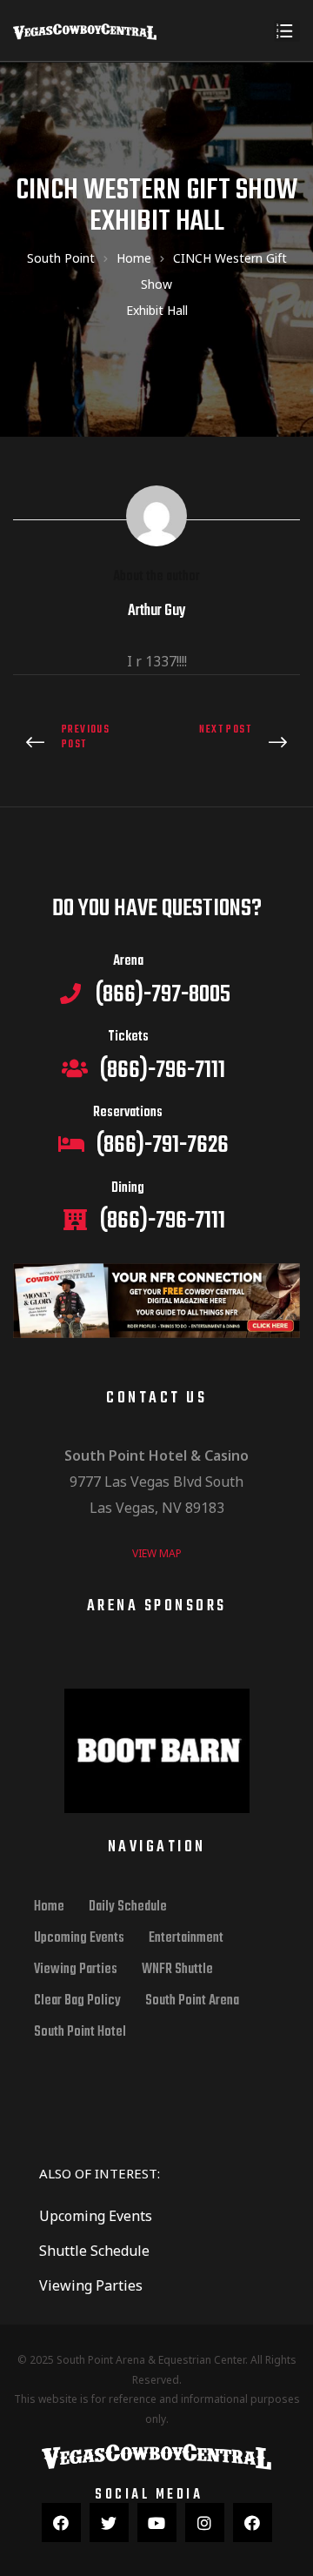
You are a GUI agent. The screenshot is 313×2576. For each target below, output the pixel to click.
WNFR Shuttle (177, 1970)
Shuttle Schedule (94, 2251)
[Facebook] (61, 2522)
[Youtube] (157, 2522)
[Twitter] (109, 2522)
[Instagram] (205, 2522)
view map (157, 1553)
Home (49, 1907)
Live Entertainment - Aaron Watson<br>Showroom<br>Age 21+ (80, 743)
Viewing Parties (76, 1970)
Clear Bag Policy (77, 2001)
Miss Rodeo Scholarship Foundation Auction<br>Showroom (233, 743)
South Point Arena (192, 2001)
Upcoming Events (79, 1938)
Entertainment (186, 1938)
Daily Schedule (128, 1907)
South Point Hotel (80, 2032)
